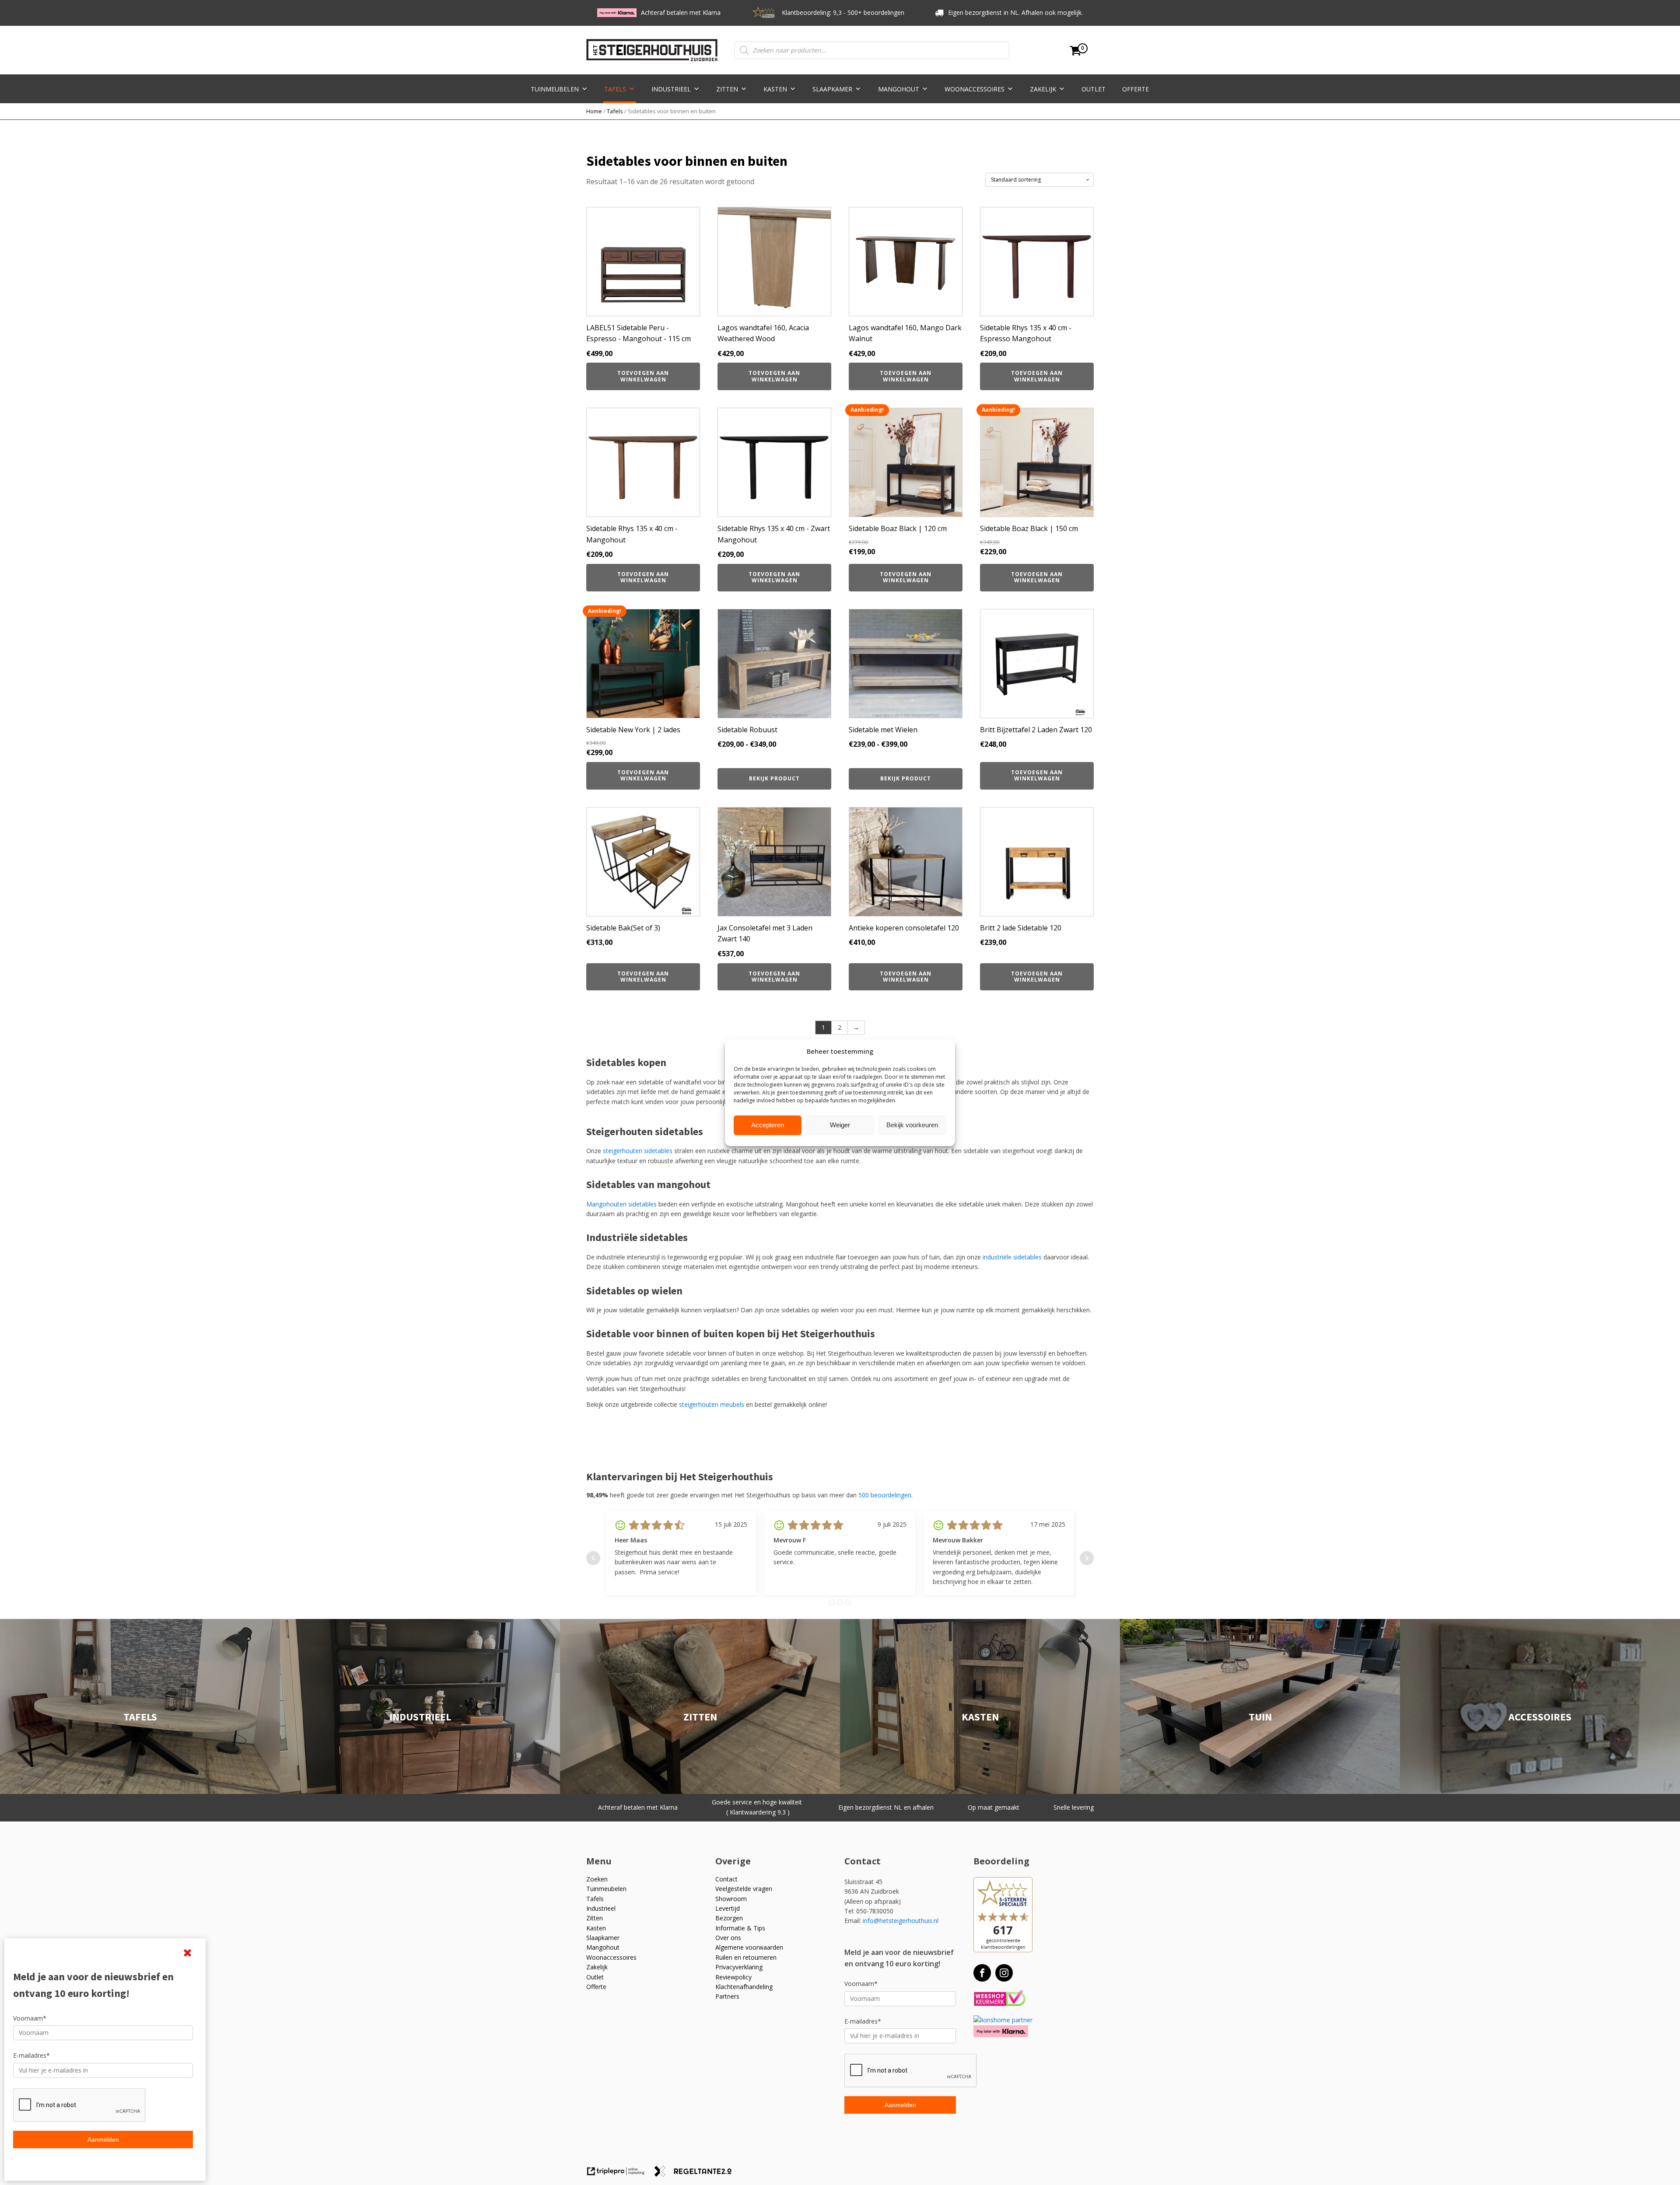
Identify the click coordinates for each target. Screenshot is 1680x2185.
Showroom (731, 1899)
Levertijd (728, 1908)
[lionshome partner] (1003, 2020)
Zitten (727, 89)
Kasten (775, 89)
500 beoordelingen (885, 1495)
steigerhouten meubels (712, 1404)
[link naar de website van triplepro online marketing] (620, 2174)
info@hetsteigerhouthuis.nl (901, 1921)
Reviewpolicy (733, 1977)
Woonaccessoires (975, 89)
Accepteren (768, 1125)
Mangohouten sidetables (621, 1204)
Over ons (728, 1938)
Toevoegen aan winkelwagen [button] (643, 376)
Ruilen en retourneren (746, 1957)
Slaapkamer (832, 89)
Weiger (840, 1125)
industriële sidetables (1012, 1257)
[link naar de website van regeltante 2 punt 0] (696, 2174)
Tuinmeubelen (555, 89)
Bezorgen (729, 1918)
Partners (727, 1996)
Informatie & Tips (740, 1928)
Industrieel (671, 89)
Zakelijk (1043, 89)
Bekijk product (774, 778)
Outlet (1094, 89)
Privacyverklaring (739, 1967)
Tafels (615, 89)
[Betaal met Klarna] (1001, 2031)
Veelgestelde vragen (744, 1889)
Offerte (1136, 89)
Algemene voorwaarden (749, 1947)
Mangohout (899, 89)
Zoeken (597, 1879)
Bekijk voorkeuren (912, 1125)
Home (594, 111)
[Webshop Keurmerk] (999, 1998)
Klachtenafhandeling (744, 1987)
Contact (726, 1879)
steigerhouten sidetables (638, 1151)
